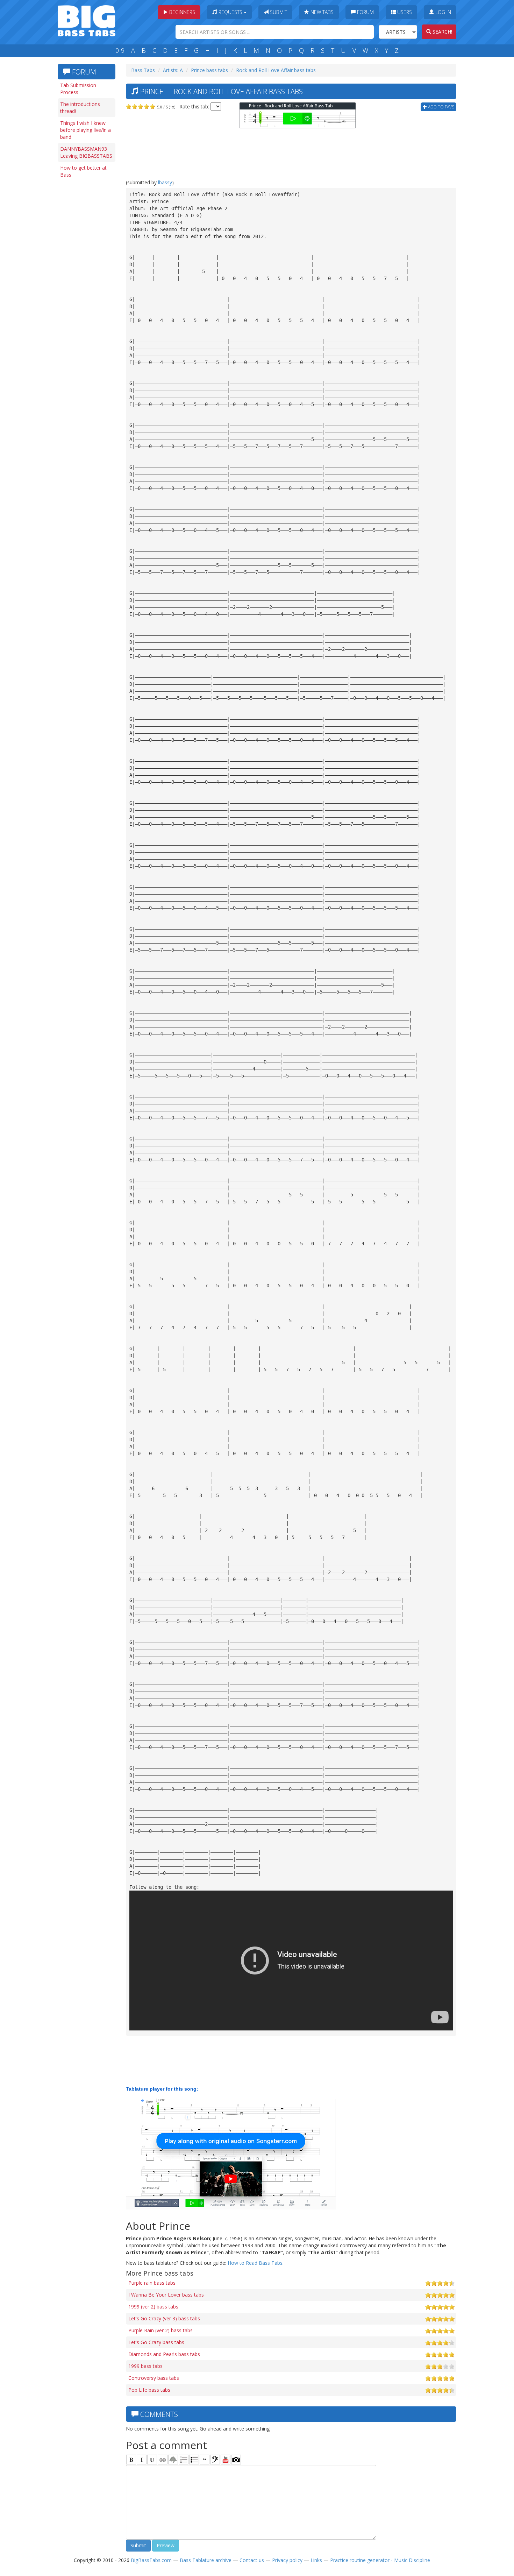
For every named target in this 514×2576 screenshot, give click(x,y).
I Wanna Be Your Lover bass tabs (166, 2295)
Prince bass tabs (209, 70)
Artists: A (173, 70)
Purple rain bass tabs (152, 2283)
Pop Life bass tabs (149, 2390)
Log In (442, 12)
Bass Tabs (143, 70)
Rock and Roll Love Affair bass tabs (276, 70)
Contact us (252, 2560)
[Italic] (142, 2460)
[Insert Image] (173, 2460)
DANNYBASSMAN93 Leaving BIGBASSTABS (86, 152)
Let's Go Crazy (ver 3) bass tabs (164, 2318)
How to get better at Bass (83, 171)
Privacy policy (287, 2560)
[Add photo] (236, 2460)
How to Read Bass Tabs (255, 2263)
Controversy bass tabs (154, 2378)
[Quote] (205, 2460)
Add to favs (441, 107)
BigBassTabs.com (151, 2560)
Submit (278, 12)
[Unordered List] (194, 2460)
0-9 (120, 50)
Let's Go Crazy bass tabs (156, 2342)
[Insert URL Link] (163, 2460)
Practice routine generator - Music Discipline (380, 2560)
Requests (230, 12)
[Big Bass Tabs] (87, 20)
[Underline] (152, 2460)
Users (404, 12)
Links (316, 2560)
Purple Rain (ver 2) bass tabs (160, 2330)
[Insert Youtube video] (226, 2460)
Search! (442, 32)
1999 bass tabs (145, 2366)
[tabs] (215, 2460)
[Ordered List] (184, 2460)
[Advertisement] (86, 289)
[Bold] (131, 2460)
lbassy (165, 182)
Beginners (181, 12)
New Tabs (321, 12)
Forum (365, 12)
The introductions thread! (80, 108)
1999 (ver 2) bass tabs (153, 2307)
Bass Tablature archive (206, 2560)
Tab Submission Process (78, 89)
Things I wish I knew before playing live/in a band (85, 130)
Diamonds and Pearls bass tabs (164, 2354)
